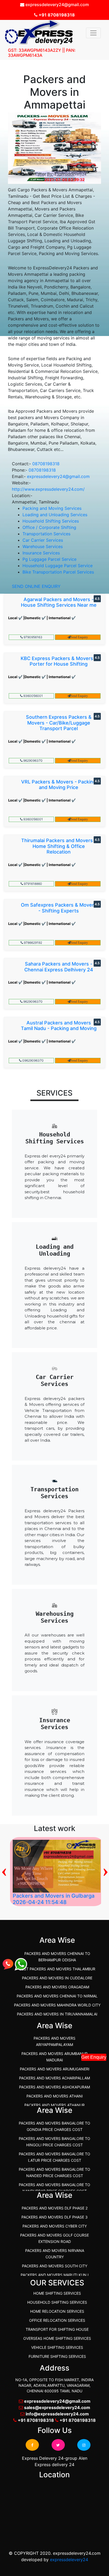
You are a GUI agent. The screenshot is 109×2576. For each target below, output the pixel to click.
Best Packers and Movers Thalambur (57, 1969)
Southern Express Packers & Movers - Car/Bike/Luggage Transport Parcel (59, 723)
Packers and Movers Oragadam (57, 1987)
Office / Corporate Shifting (49, 527)
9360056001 (33, 696)
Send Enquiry (79, 637)
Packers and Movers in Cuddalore (57, 1978)
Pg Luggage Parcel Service (49, 559)
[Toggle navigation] (93, 33)
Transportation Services (46, 534)
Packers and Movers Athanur (54, 2105)
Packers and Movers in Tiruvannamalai (57, 2014)
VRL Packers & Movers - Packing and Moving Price (59, 785)
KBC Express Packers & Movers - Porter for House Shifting (59, 661)
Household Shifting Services (51, 521)
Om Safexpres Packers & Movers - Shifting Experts (59, 908)
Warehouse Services (43, 546)
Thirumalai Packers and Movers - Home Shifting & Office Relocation (59, 846)
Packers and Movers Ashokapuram (54, 2087)
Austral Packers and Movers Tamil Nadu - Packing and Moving (59, 1026)
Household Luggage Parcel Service (58, 566)
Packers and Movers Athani (55, 2096)
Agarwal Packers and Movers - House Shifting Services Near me (59, 602)
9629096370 (33, 761)
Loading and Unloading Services (55, 515)
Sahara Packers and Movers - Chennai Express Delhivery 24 (59, 967)
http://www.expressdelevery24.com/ (48, 489)
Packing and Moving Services (52, 508)
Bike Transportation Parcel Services (58, 572)
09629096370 (33, 1060)
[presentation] (4, 1870)
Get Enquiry (94, 2057)
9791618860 (33, 884)
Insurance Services (41, 553)
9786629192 (33, 943)
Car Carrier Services (43, 540)
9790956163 (33, 637)
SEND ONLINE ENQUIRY (36, 586)
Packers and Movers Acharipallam (54, 2078)
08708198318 (46, 464)
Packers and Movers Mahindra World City (57, 2005)
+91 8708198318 (56, 15)
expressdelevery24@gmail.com (58, 476)
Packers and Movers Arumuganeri (55, 2069)
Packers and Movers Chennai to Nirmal (57, 1996)
